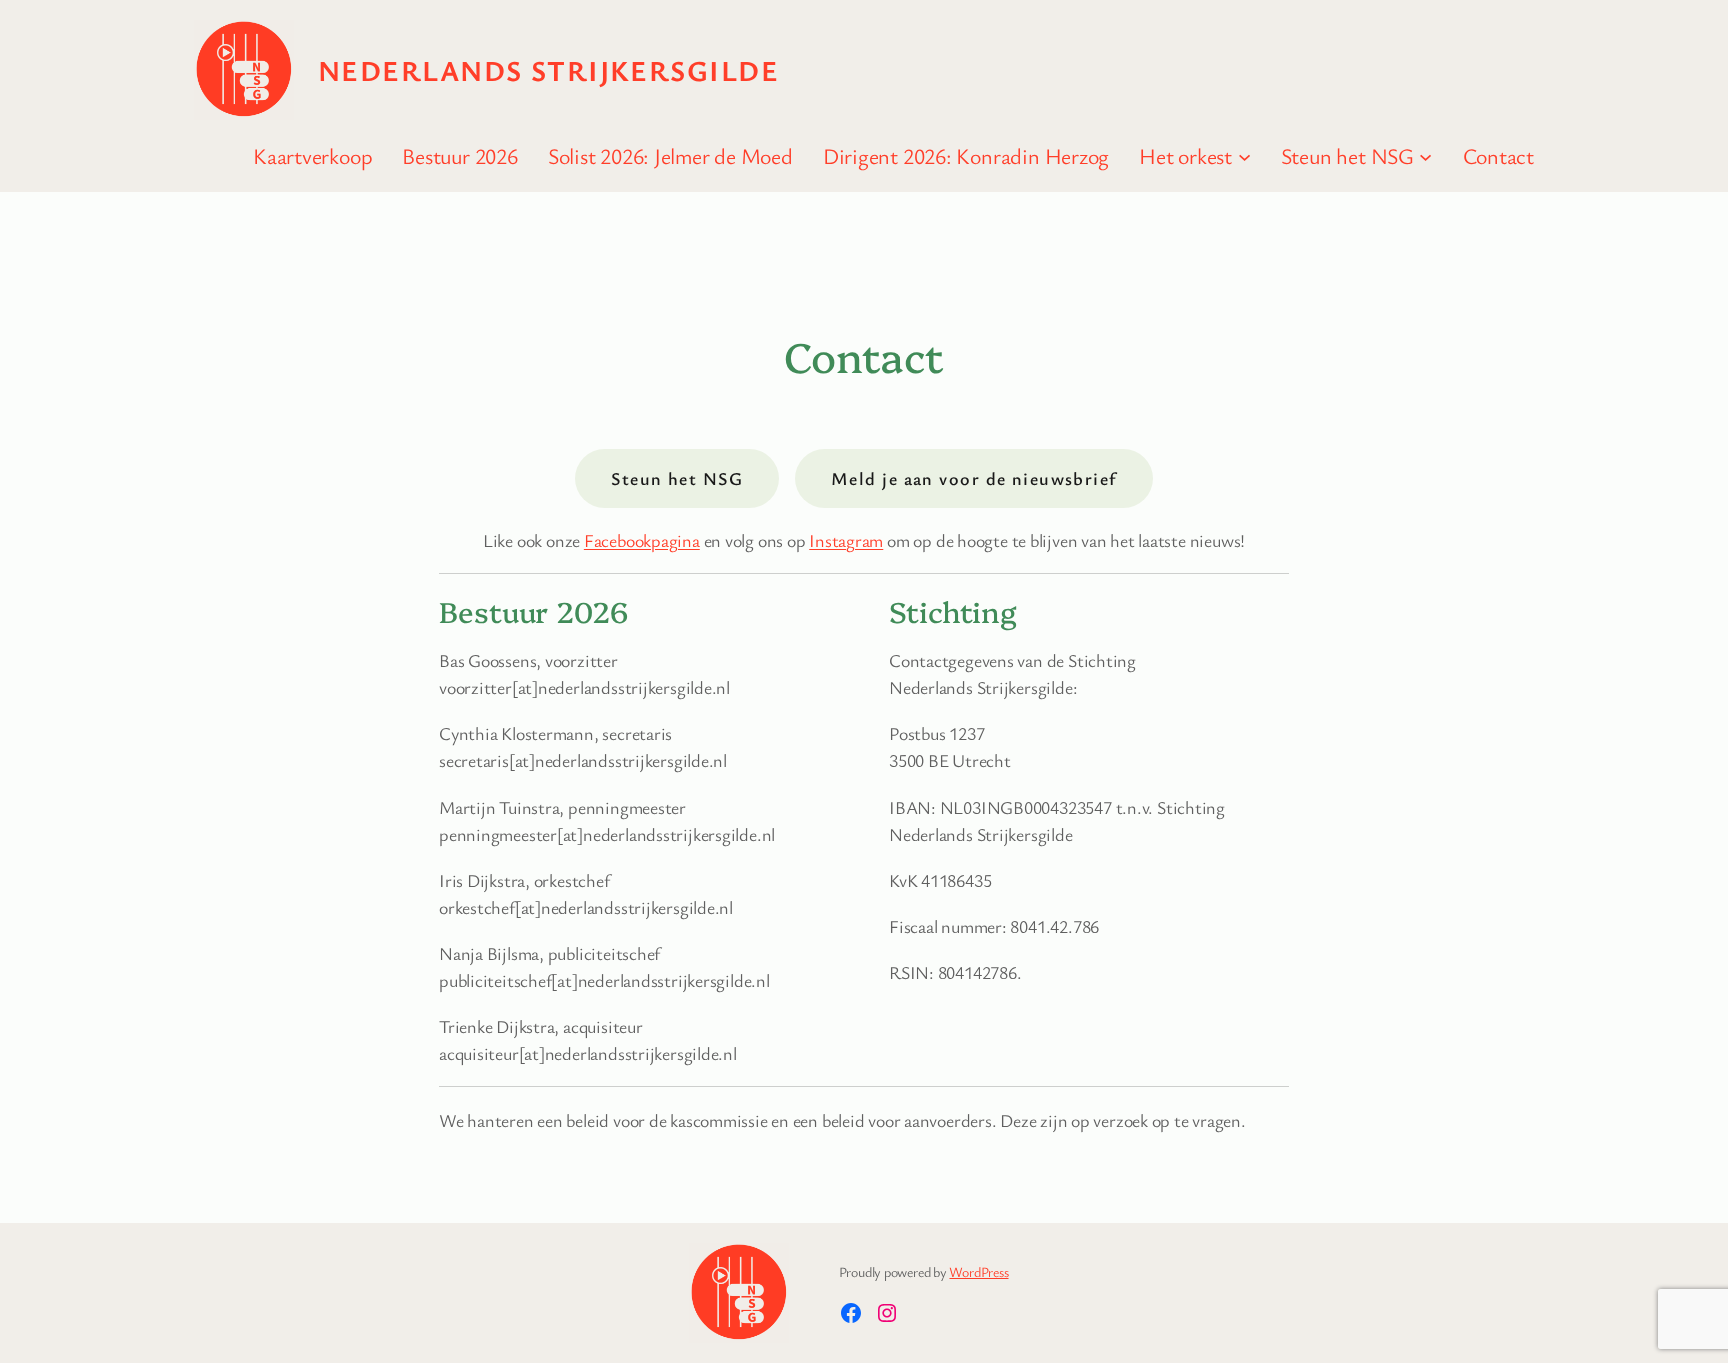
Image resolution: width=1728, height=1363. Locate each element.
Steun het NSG (677, 478)
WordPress (978, 1271)
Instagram (846, 540)
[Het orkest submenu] (1244, 155)
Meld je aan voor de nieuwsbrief (974, 478)
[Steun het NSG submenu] (1425, 155)
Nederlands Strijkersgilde (548, 70)
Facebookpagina (642, 540)
